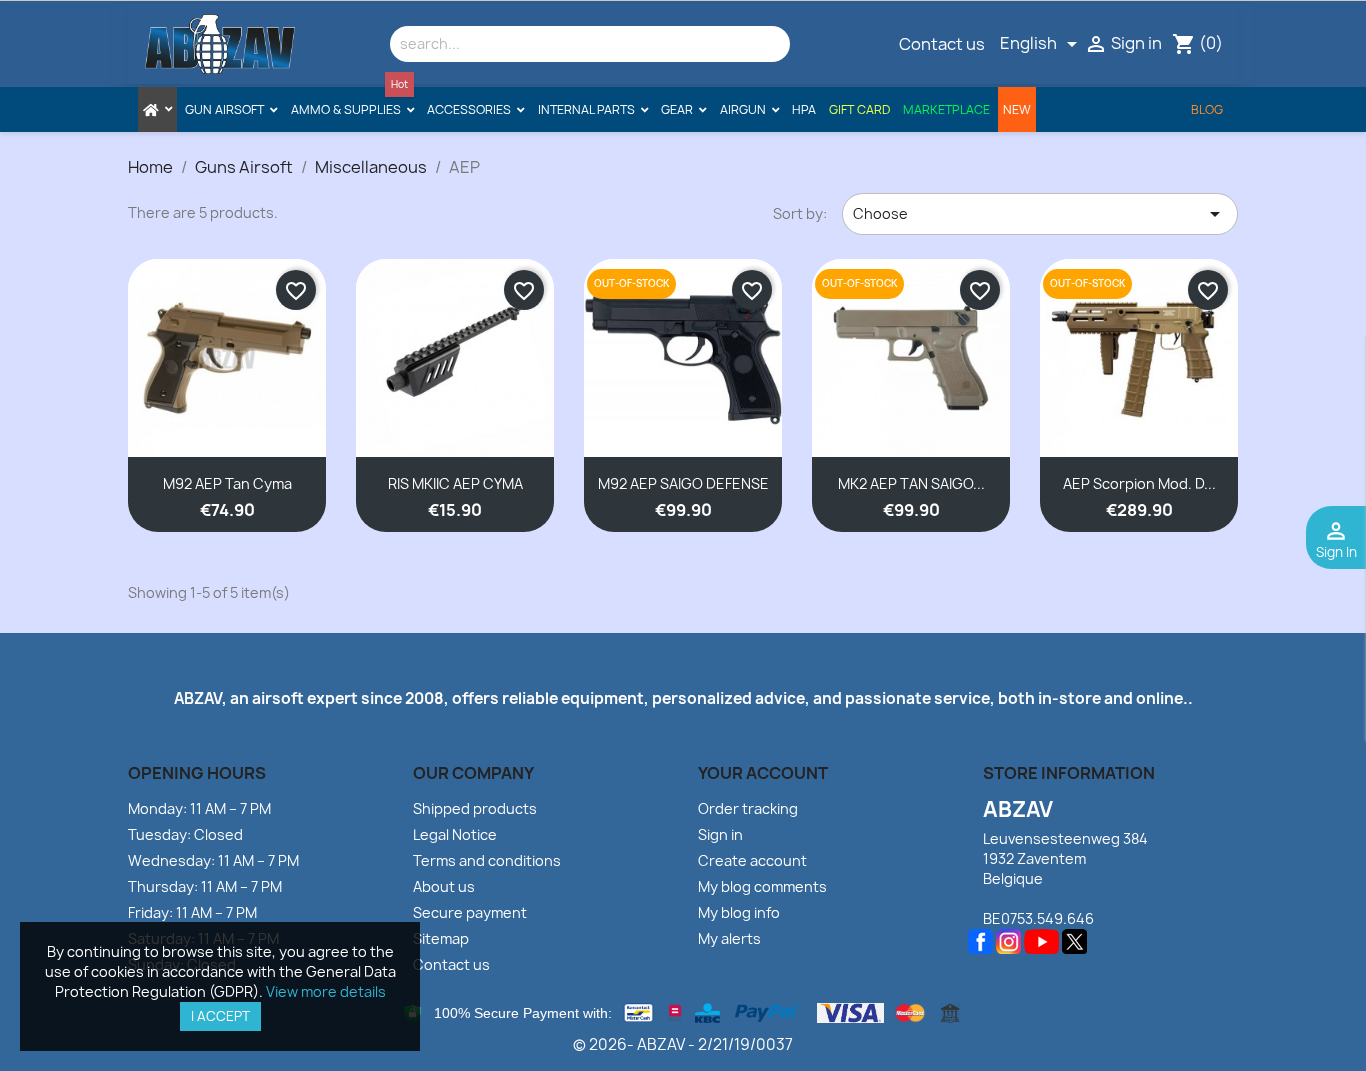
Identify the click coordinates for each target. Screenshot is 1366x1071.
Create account (752, 860)
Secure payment (470, 912)
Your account (763, 773)
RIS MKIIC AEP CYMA (455, 483)
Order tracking (748, 808)
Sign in (720, 834)
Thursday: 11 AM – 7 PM (205, 886)
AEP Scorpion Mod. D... (1139, 483)
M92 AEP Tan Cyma (227, 483)
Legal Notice (455, 834)
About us (444, 886)
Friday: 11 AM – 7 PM (192, 912)
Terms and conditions (487, 860)
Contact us (942, 44)
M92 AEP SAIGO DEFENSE (683, 483)
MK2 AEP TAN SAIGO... (911, 483)
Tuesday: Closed (185, 834)
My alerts (729, 938)
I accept (220, 1016)
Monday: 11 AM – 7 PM (199, 808)
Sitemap (441, 938)
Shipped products (475, 808)
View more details (326, 991)
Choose (1040, 214)
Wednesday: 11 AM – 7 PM (213, 860)
